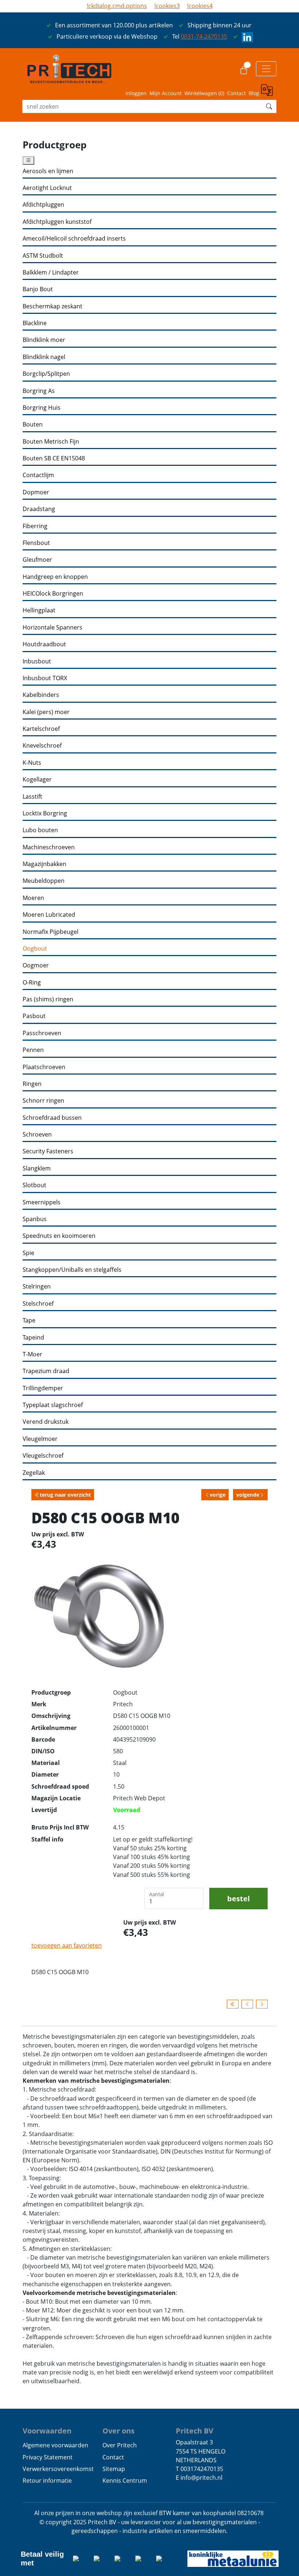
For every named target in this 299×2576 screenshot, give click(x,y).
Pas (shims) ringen (48, 999)
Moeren (33, 898)
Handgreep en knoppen (55, 577)
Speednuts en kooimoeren (59, 1236)
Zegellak (34, 1473)
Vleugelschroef (43, 1456)
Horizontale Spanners (53, 628)
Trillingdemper (43, 1388)
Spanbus (35, 1219)
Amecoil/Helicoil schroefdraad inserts (74, 239)
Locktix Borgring (45, 813)
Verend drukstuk (46, 1422)
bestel (238, 1898)
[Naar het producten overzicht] (233, 2004)
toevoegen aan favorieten (67, 1945)
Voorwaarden (47, 2431)
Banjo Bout (38, 289)
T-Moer (32, 1354)
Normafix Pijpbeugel (51, 932)
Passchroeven (42, 1033)
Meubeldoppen (44, 881)
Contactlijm (38, 475)
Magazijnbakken (44, 864)
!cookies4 (200, 6)
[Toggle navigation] (266, 69)
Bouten (33, 424)
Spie (28, 1253)
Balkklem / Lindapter (51, 272)
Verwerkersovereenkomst (58, 2469)
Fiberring (35, 526)
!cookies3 (167, 6)
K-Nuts (32, 763)
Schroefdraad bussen (52, 1118)
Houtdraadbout (44, 644)
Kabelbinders (41, 695)
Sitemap (114, 2469)
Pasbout (34, 1016)
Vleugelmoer (40, 1439)
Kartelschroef (41, 729)
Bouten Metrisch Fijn (51, 442)
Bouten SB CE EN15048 (54, 458)
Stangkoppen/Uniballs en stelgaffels (72, 1270)
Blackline (35, 323)
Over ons (119, 2431)
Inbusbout (37, 661)
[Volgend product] (262, 2004)
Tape (29, 1320)
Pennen (33, 1050)
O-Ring (32, 983)
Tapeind (33, 1338)
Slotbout (34, 1185)
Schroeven (37, 1135)
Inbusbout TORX (45, 678)
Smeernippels (42, 1202)
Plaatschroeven (44, 1067)
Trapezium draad (46, 1371)
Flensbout (36, 543)
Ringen (32, 1084)
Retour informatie (47, 2480)
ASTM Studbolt (43, 256)
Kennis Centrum (125, 2480)
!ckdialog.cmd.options (117, 6)
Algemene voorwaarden (55, 2445)
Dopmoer (36, 492)
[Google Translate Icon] (269, 91)
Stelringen (37, 1287)
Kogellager (37, 780)
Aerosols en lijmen (48, 171)
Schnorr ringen (43, 1101)
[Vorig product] (247, 2004)
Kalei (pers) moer (46, 712)
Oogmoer (36, 965)
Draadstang (39, 509)
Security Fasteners (48, 1151)
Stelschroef (38, 1304)
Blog (254, 93)
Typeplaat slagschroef (53, 1405)
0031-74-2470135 (204, 36)
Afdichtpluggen (43, 205)
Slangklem (37, 1168)
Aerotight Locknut (47, 188)
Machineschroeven (49, 847)
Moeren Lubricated (49, 915)
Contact (236, 93)
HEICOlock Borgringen (53, 594)
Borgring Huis (42, 408)
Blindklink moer (44, 340)
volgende (248, 1495)
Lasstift (32, 797)
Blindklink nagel (44, 357)
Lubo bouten (40, 830)
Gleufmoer (37, 560)
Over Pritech (120, 2445)
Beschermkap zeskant (53, 306)
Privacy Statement (48, 2457)
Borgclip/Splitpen (46, 374)
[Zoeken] (269, 106)
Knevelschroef (42, 746)
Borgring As (39, 391)
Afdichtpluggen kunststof (57, 222)
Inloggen (136, 93)
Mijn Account (166, 93)
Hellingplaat (39, 610)
